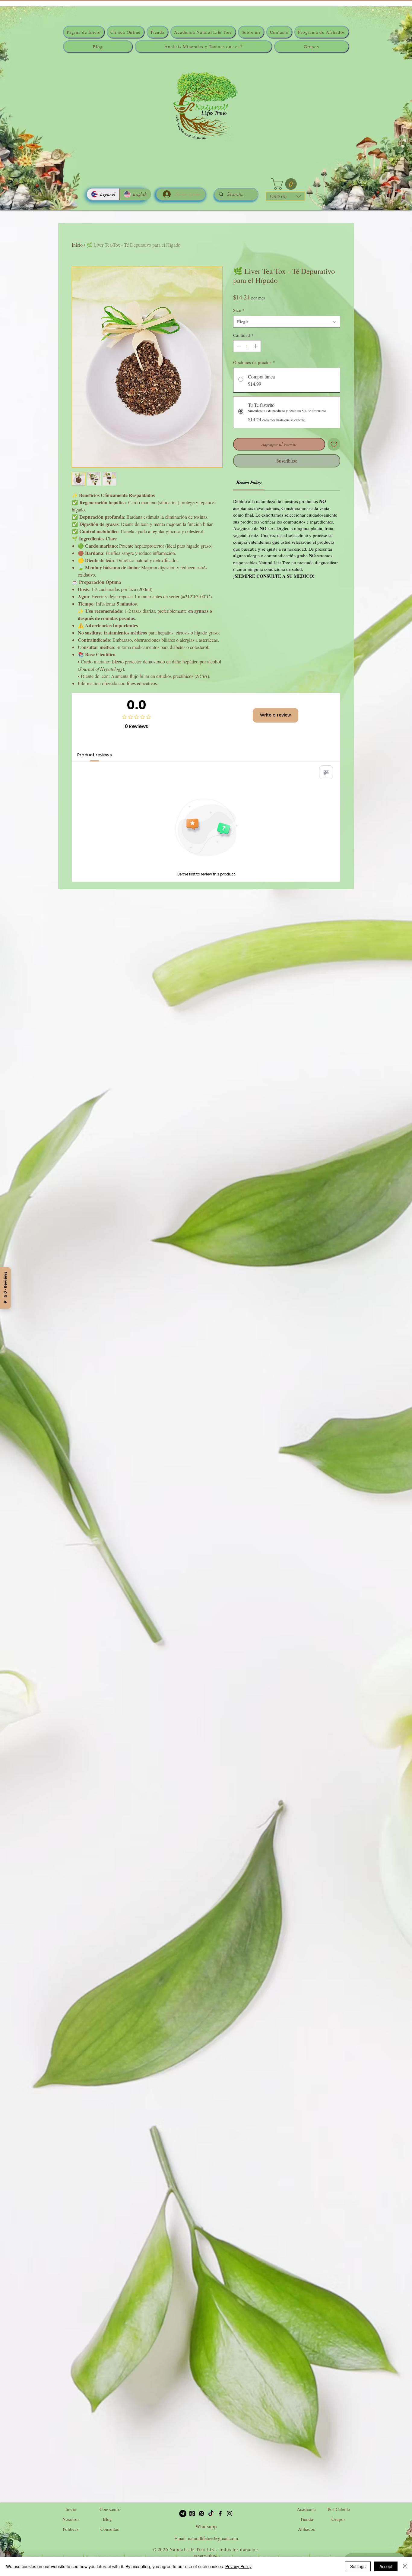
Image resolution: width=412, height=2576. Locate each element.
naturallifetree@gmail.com (213, 2538)
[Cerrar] (405, 2566)
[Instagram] (230, 2514)
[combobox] (287, 322)
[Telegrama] (183, 2514)
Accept (386, 2566)
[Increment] (256, 346)
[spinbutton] (247, 346)
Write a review (276, 715)
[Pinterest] (201, 2514)
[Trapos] (192, 2514)
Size (239, 310)
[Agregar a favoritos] (334, 444)
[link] (249, 483)
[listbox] (285, 196)
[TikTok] (211, 2514)
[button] (285, 184)
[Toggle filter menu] (326, 772)
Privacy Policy (238, 2566)
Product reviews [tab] (95, 755)
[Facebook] (220, 2514)
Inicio (77, 245)
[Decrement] (238, 346)
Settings (358, 2566)
